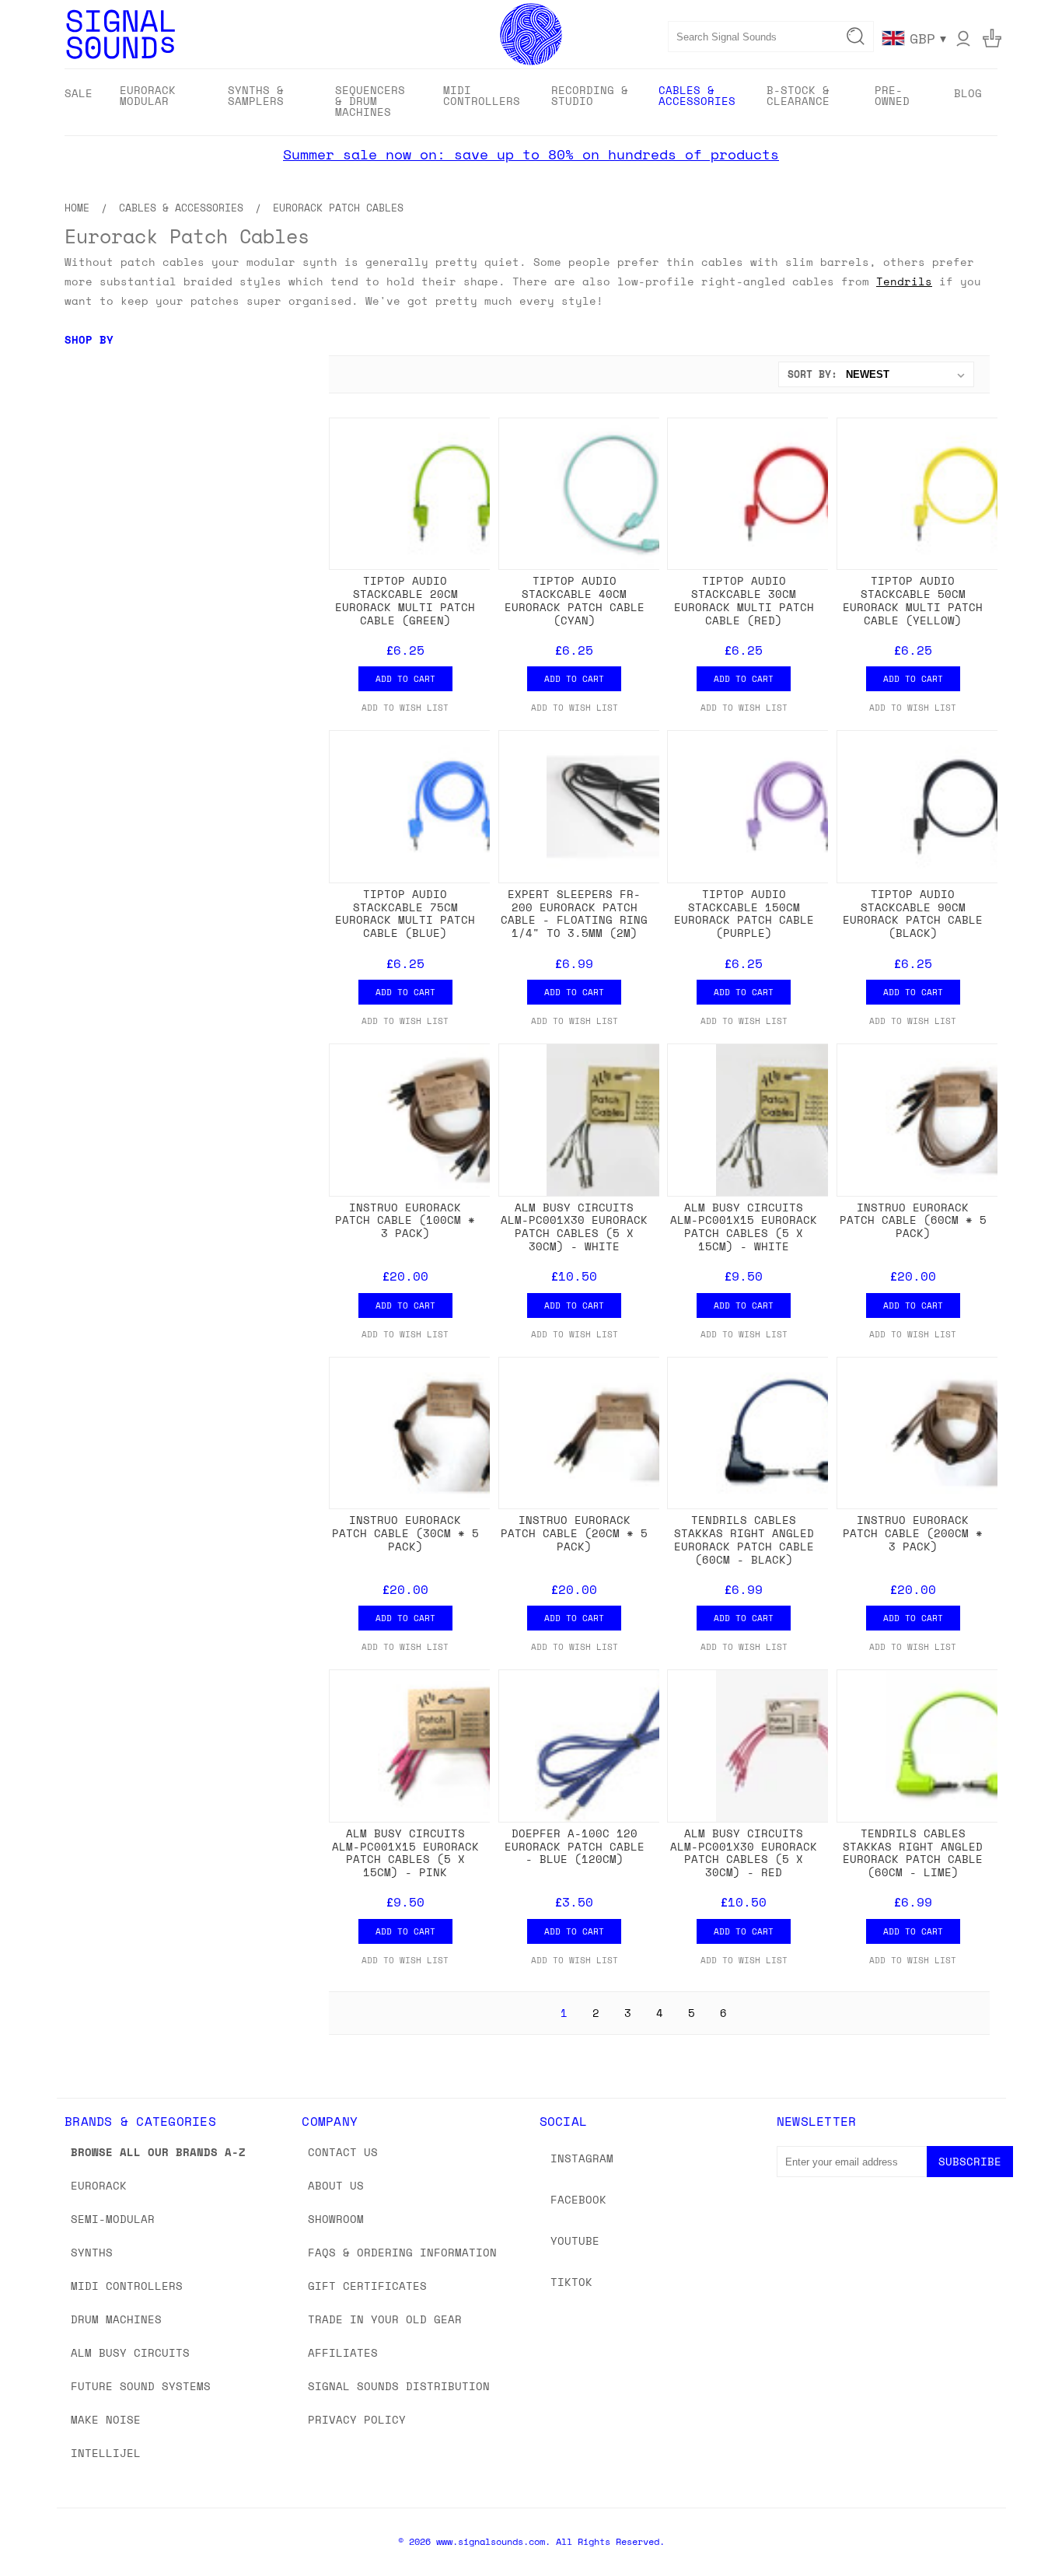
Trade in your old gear (385, 2319)
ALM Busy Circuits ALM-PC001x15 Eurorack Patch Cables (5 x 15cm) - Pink (405, 1852)
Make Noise (106, 2419)
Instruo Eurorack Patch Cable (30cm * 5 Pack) (405, 1533)
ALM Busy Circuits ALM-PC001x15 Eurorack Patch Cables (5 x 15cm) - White (744, 1227)
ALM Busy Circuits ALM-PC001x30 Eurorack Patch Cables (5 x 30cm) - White (574, 1227)
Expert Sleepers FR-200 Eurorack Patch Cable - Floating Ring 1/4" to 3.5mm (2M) (574, 913)
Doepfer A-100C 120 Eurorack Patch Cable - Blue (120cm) (575, 1846)
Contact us (343, 2152)
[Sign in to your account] (963, 38)
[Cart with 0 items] (992, 38)
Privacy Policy (357, 2419)
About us (336, 2185)
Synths (92, 2252)
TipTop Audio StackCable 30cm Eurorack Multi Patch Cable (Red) (744, 600)
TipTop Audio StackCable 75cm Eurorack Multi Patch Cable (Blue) (405, 913)
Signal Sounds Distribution (399, 2386)
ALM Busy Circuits (130, 2352)
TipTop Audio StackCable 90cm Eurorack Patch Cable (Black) (913, 913)
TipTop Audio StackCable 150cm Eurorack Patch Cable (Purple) (744, 913)
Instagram (582, 2158)
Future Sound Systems (141, 2386)
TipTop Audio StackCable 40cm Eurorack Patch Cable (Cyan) (575, 600)
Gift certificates (367, 2286)
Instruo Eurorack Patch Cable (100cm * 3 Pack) (405, 1220)
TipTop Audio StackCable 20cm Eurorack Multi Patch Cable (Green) (405, 600)
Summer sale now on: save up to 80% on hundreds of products (531, 154)
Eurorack (99, 2185)
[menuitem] (79, 93)
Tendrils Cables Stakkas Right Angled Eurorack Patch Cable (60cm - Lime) (913, 1852)
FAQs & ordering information (402, 2252)
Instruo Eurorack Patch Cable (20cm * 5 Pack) (574, 1533)
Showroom (336, 2219)
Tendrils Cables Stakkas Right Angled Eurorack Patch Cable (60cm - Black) (744, 1539)
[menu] (531, 102)
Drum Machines (116, 2319)
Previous (1021, 2527)
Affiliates (343, 2352)
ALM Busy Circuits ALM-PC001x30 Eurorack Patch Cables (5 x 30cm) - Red (744, 1852)
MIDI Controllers (127, 2286)
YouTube (575, 2240)
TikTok (571, 2282)
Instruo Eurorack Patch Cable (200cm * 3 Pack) (913, 1533)
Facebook (578, 2199)
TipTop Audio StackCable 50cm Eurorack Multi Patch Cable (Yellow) (913, 600)
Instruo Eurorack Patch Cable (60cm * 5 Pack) (913, 1220)
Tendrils (904, 281)
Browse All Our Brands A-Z (158, 2152)
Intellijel (106, 2453)
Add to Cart (405, 679)
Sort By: (812, 374)
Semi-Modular (113, 2219)
